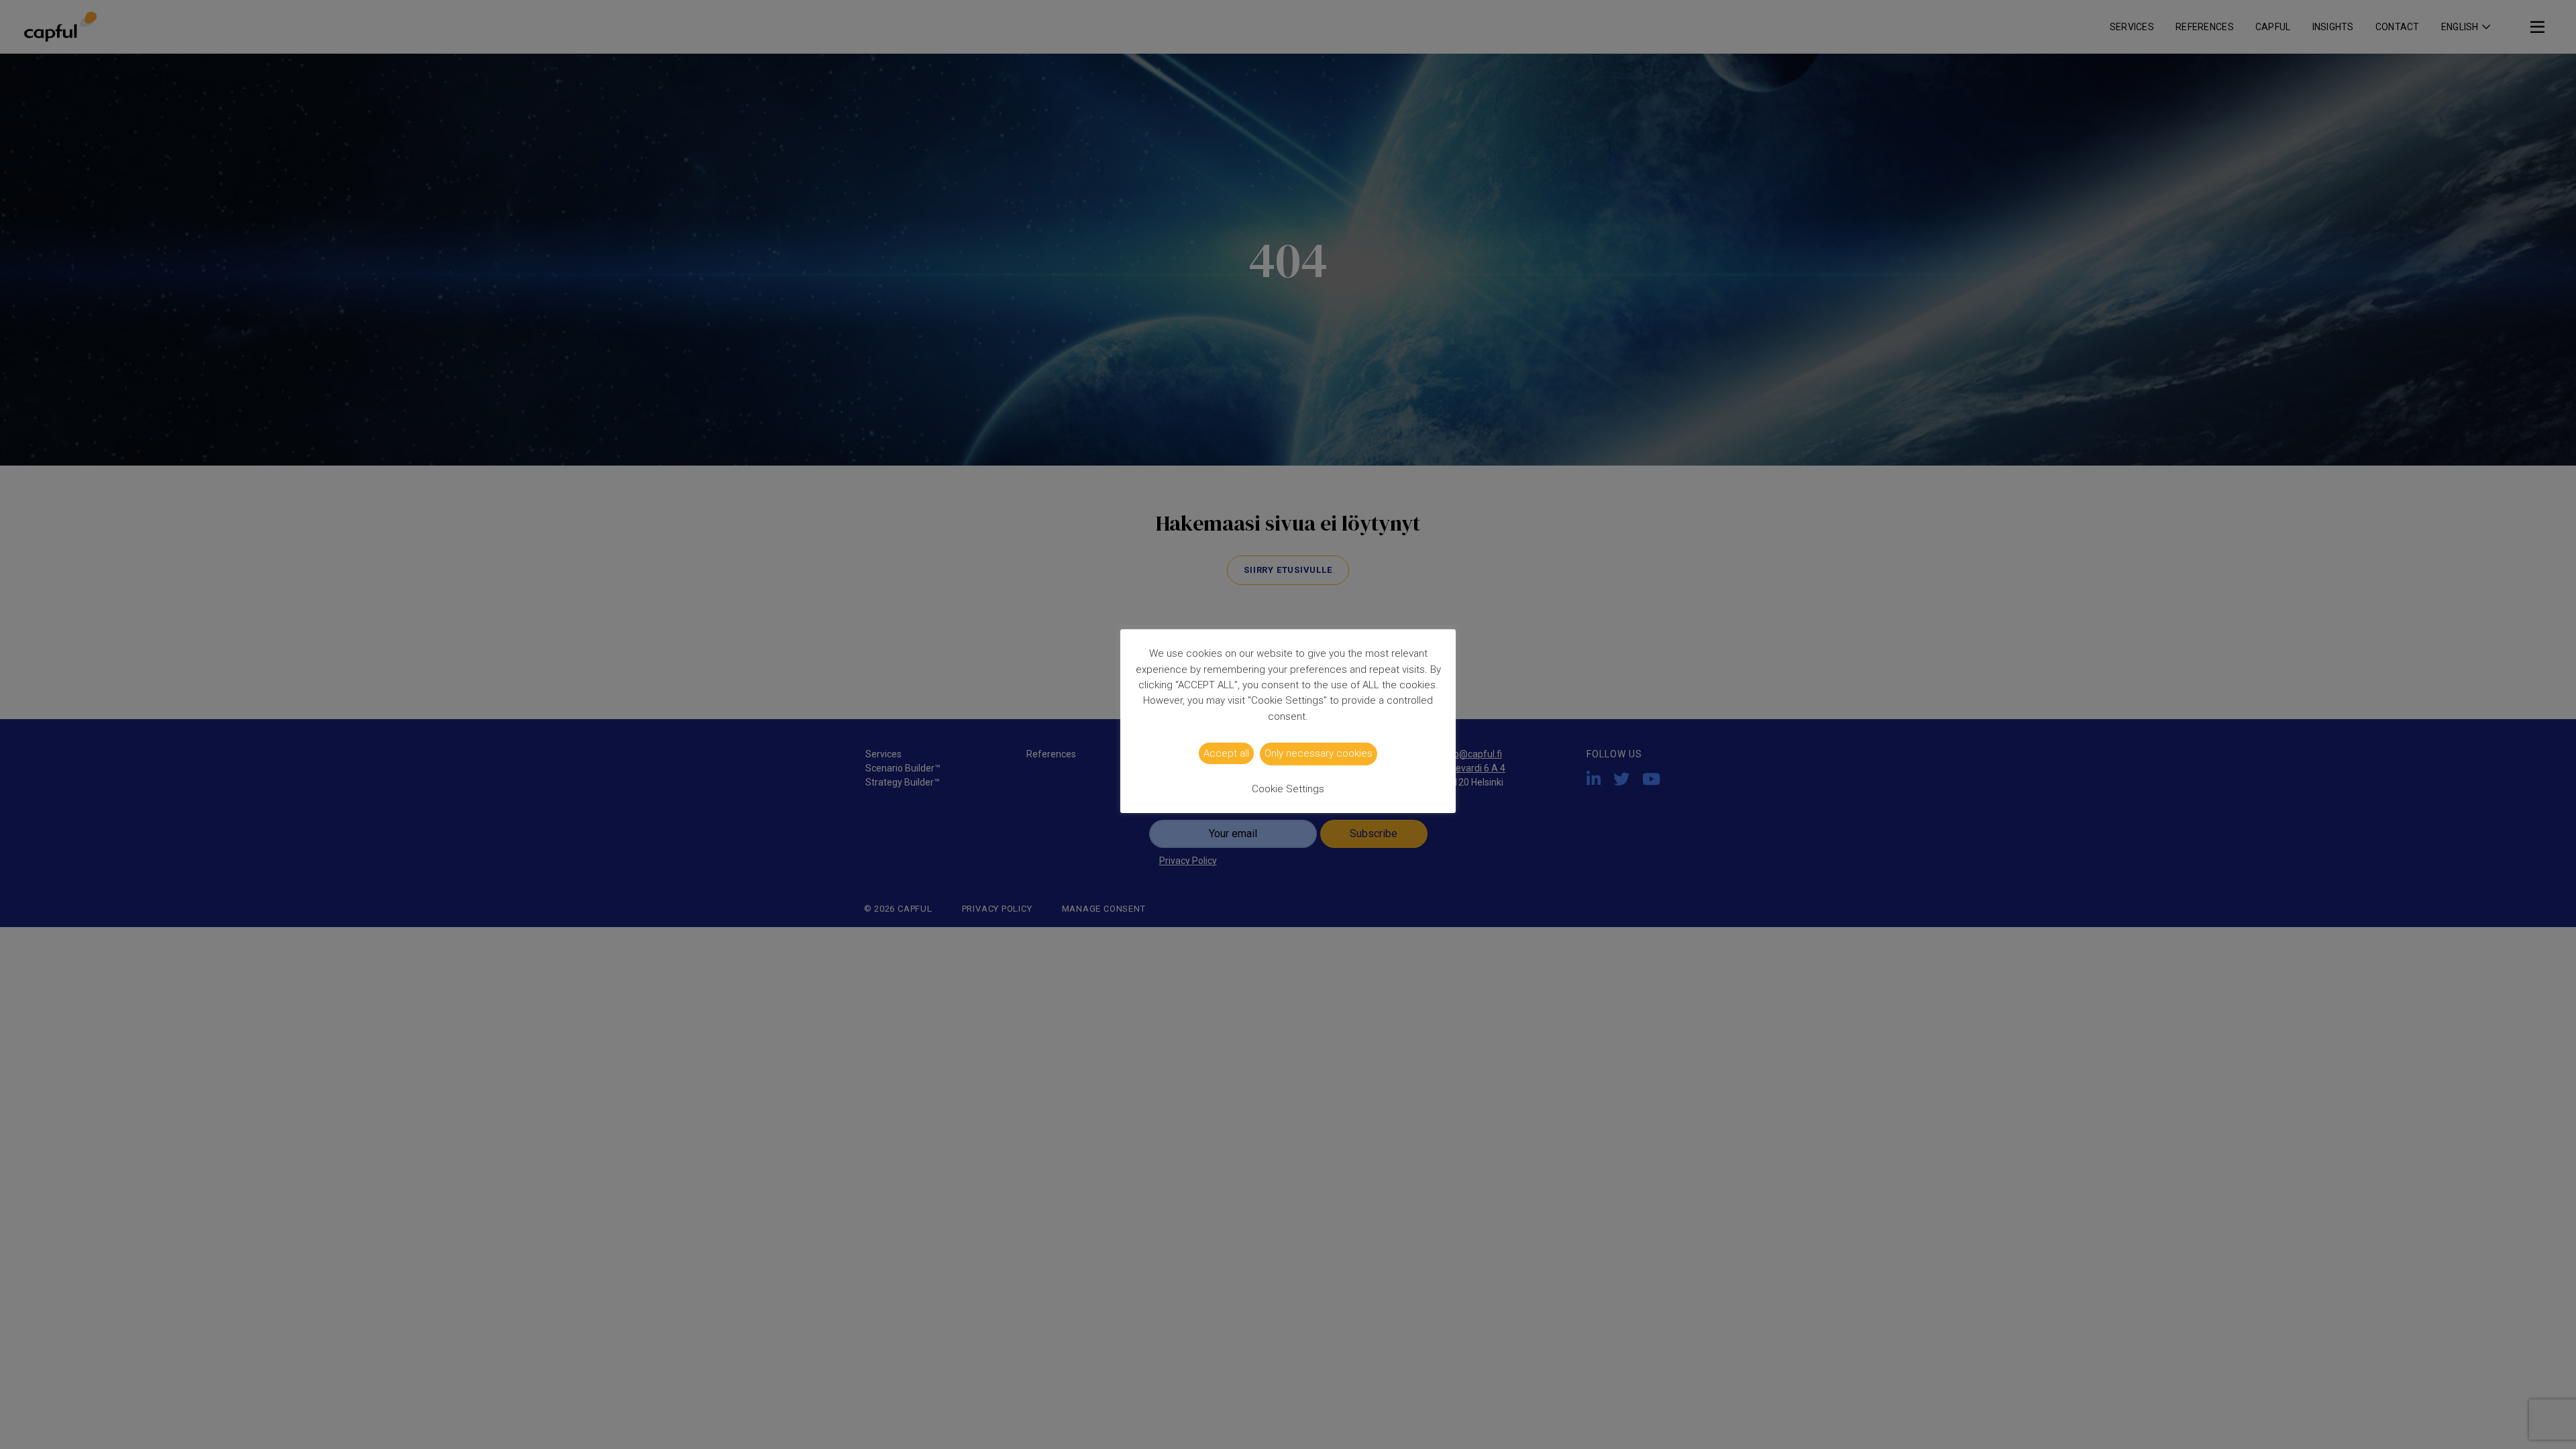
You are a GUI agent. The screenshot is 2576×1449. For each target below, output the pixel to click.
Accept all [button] (1226, 753)
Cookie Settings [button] (1288, 789)
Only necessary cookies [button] (1319, 753)
